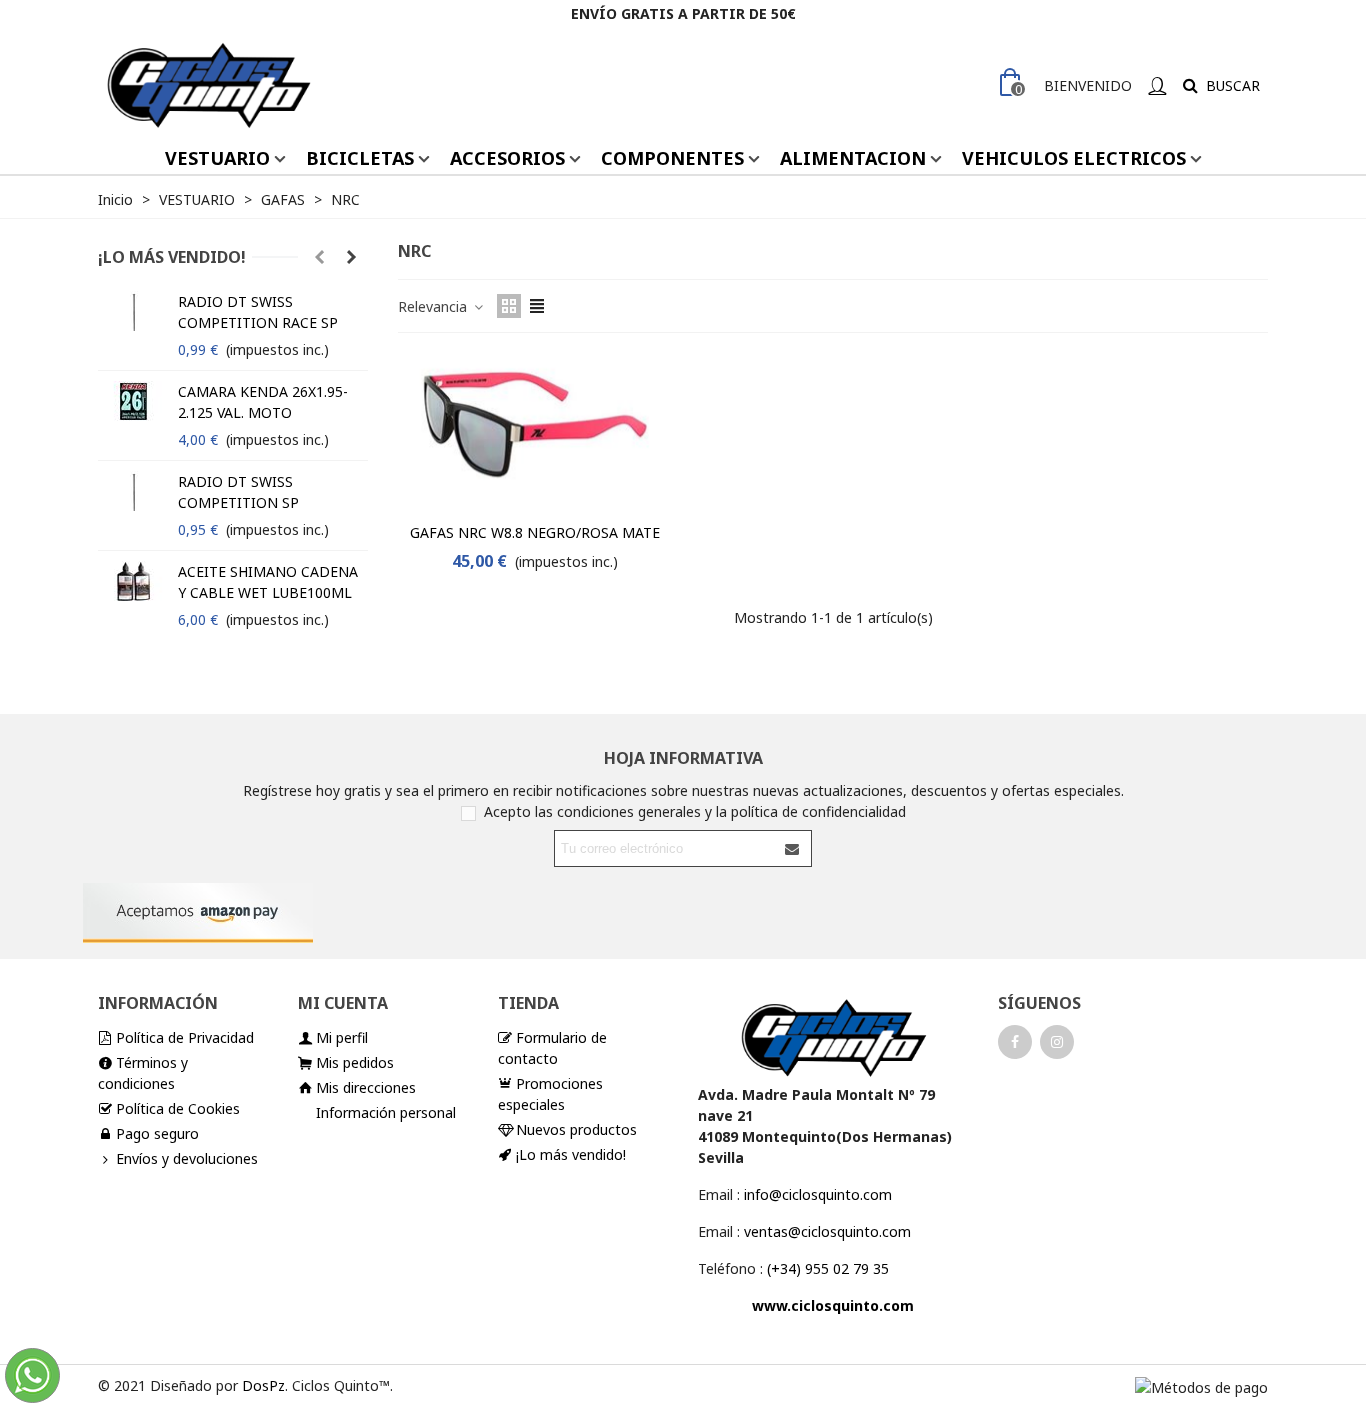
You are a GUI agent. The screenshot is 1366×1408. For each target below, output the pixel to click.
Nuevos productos (576, 1129)
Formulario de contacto (552, 1048)
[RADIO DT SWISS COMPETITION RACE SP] (133, 311)
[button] (319, 257)
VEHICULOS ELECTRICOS (1074, 158)
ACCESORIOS (507, 158)
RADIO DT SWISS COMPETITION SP (238, 492)
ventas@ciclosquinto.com (827, 1231)
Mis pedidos (355, 1062)
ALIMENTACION (853, 158)
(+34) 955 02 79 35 (828, 1268)
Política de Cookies (178, 1108)
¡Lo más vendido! (172, 257)
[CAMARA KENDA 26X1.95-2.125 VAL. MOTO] (133, 401)
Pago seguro (157, 1133)
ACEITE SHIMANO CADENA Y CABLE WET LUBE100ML (268, 582)
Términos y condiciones (143, 1073)
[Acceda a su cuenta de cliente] (1157, 85)
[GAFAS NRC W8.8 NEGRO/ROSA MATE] (535, 432)
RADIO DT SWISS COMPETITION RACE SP (258, 312)
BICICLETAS (360, 158)
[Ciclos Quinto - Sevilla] (208, 85)
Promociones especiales (550, 1094)
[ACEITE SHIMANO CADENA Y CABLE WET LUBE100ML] (133, 581)
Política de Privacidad (185, 1037)
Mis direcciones (366, 1087)
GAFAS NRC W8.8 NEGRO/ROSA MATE (535, 532)
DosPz (263, 1385)
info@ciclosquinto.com (818, 1194)
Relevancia (434, 306)
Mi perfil (342, 1037)
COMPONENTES (672, 158)
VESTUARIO (217, 158)
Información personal (386, 1112)
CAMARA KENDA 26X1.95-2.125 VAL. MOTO (263, 402)
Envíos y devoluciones (187, 1158)
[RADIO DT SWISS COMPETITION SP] (133, 491)
